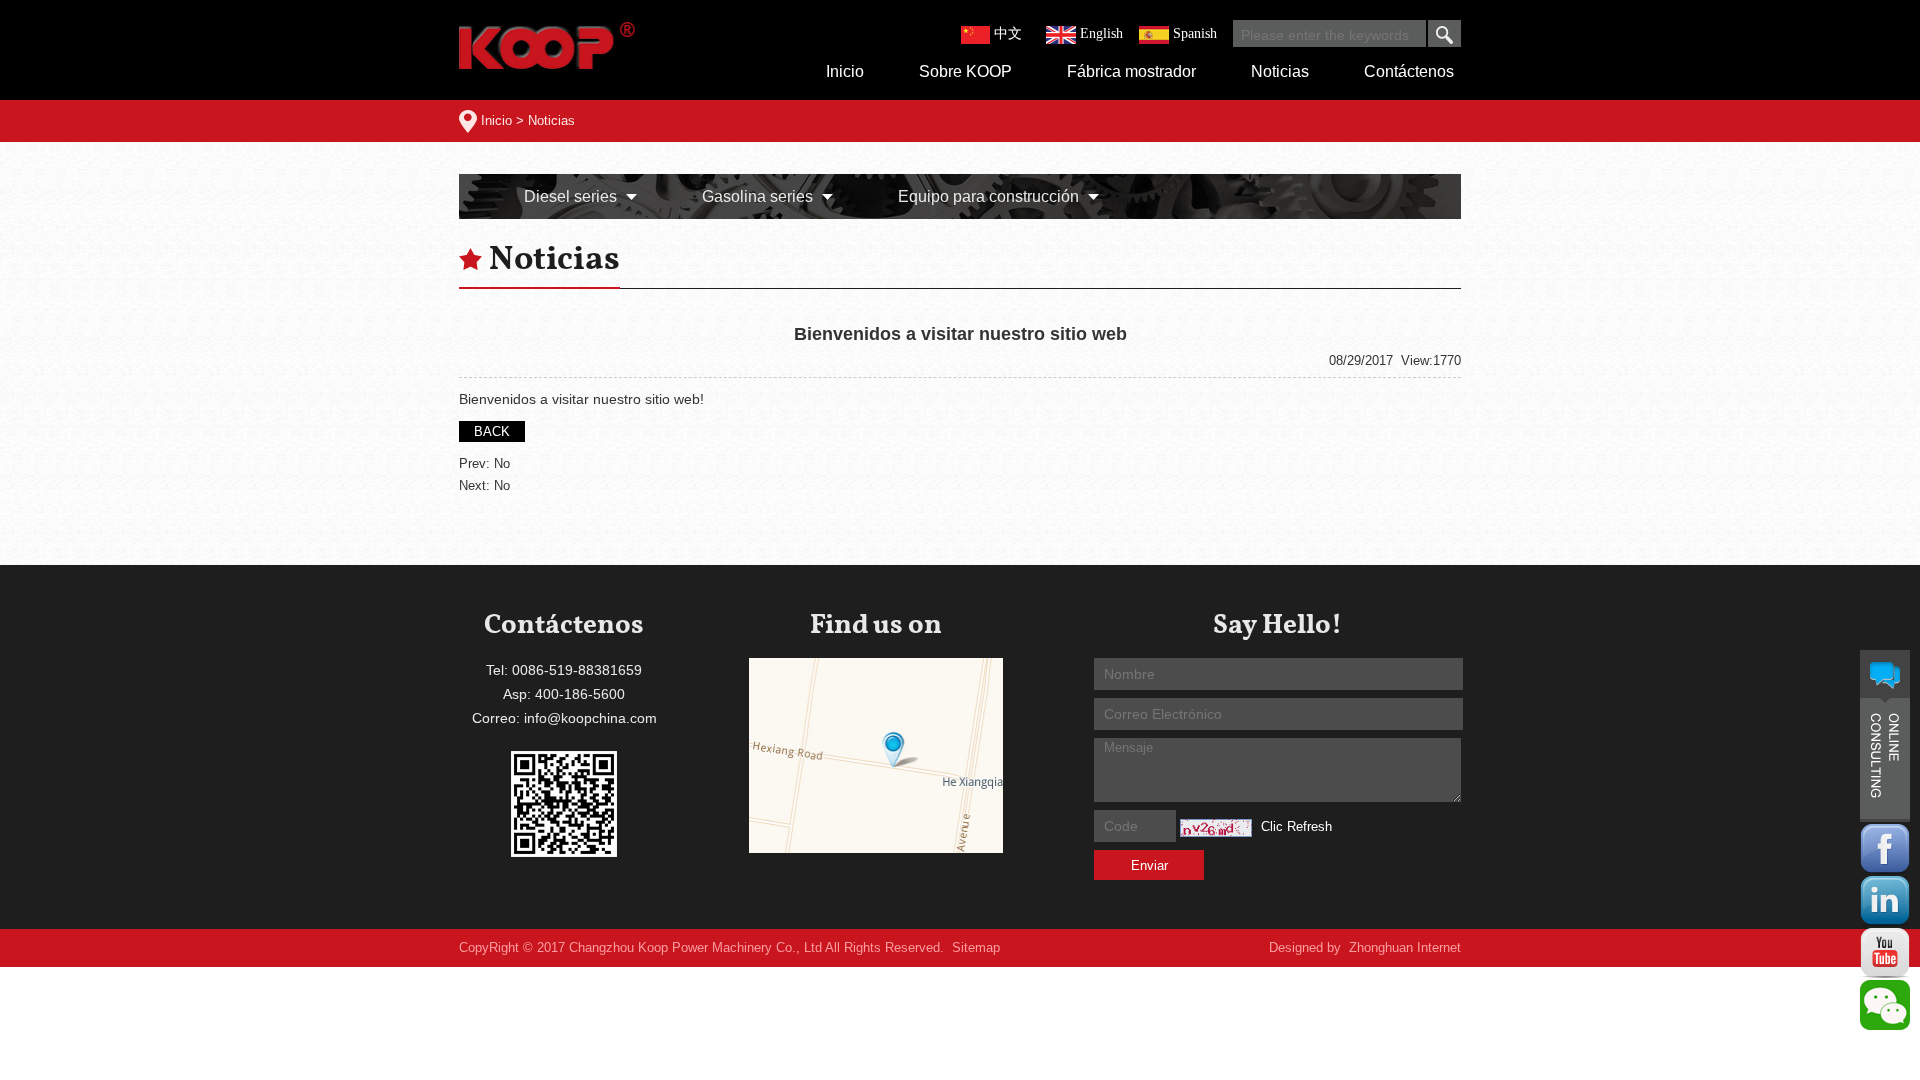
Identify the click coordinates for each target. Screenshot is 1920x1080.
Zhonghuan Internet (1405, 947)
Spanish (1195, 33)
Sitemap (976, 947)
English (1101, 33)
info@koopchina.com (590, 718)
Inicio (496, 120)
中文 (1008, 33)
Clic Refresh (1296, 826)
